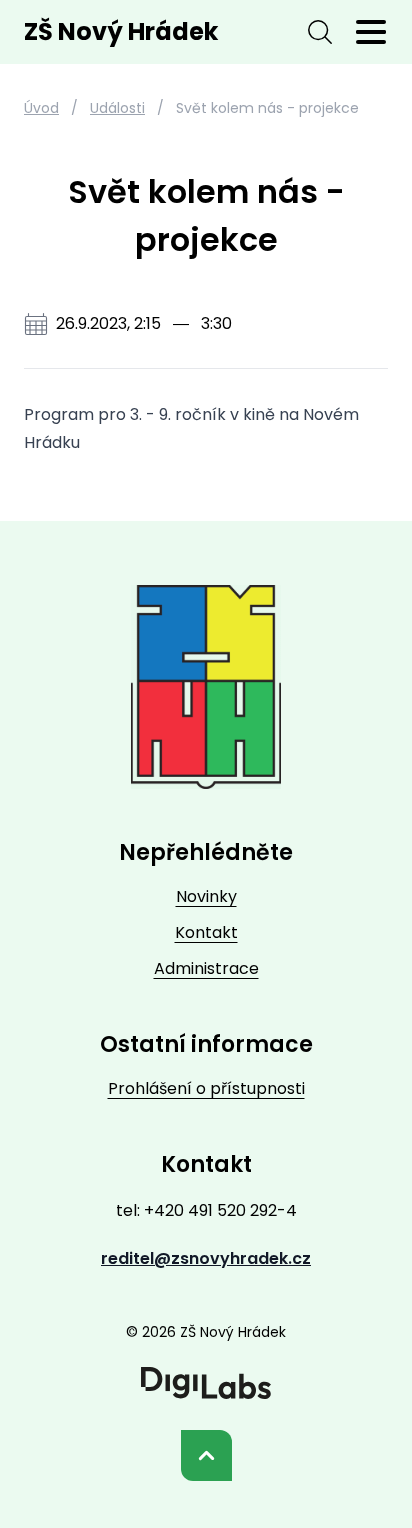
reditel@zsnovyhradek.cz (206, 1258)
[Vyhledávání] (320, 32)
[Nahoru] (206, 1455)
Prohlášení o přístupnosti (206, 1088)
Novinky (206, 896)
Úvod (41, 108)
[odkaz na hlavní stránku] (206, 687)
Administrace (206, 968)
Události (117, 108)
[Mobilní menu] (371, 32)
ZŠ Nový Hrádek (121, 31)
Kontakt (206, 932)
